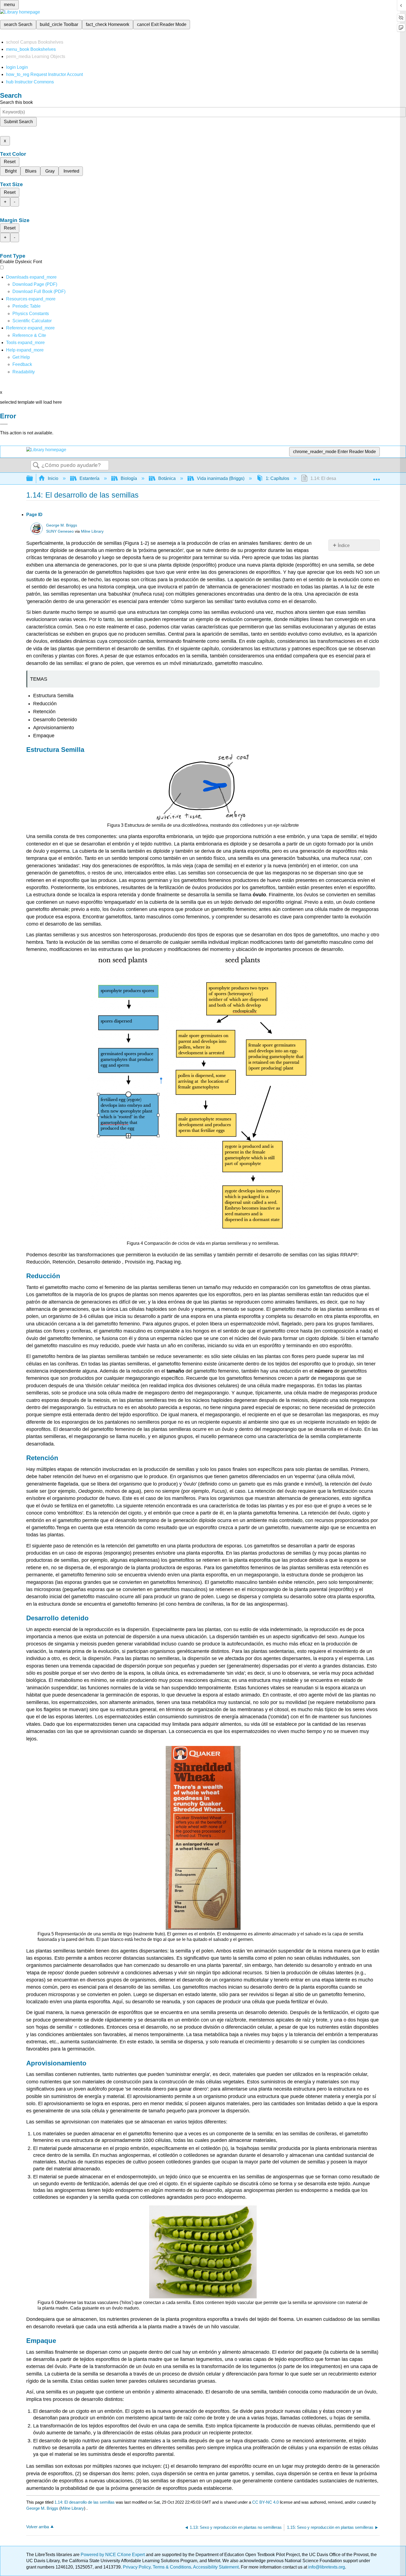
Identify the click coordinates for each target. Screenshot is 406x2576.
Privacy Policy (137, 2567)
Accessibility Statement (216, 2567)
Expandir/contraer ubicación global (376, 477)
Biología (129, 478)
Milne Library (92, 531)
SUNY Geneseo (60, 531)
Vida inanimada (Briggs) (221, 478)
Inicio (53, 478)
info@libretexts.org (326, 2567)
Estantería (89, 478)
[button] (22, 364)
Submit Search (18, 122)
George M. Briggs (62, 525)
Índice (344, 545)
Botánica (167, 478)
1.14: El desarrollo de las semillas (85, 2502)
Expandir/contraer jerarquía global (33, 479)
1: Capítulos (277, 478)
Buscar (36, 466)
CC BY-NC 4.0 (265, 2502)
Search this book (16, 102)
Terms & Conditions (172, 2567)
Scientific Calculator (32, 321)
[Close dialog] (4, 424)
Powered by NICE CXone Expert (113, 2555)
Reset (10, 162)
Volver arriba (38, 2527)
